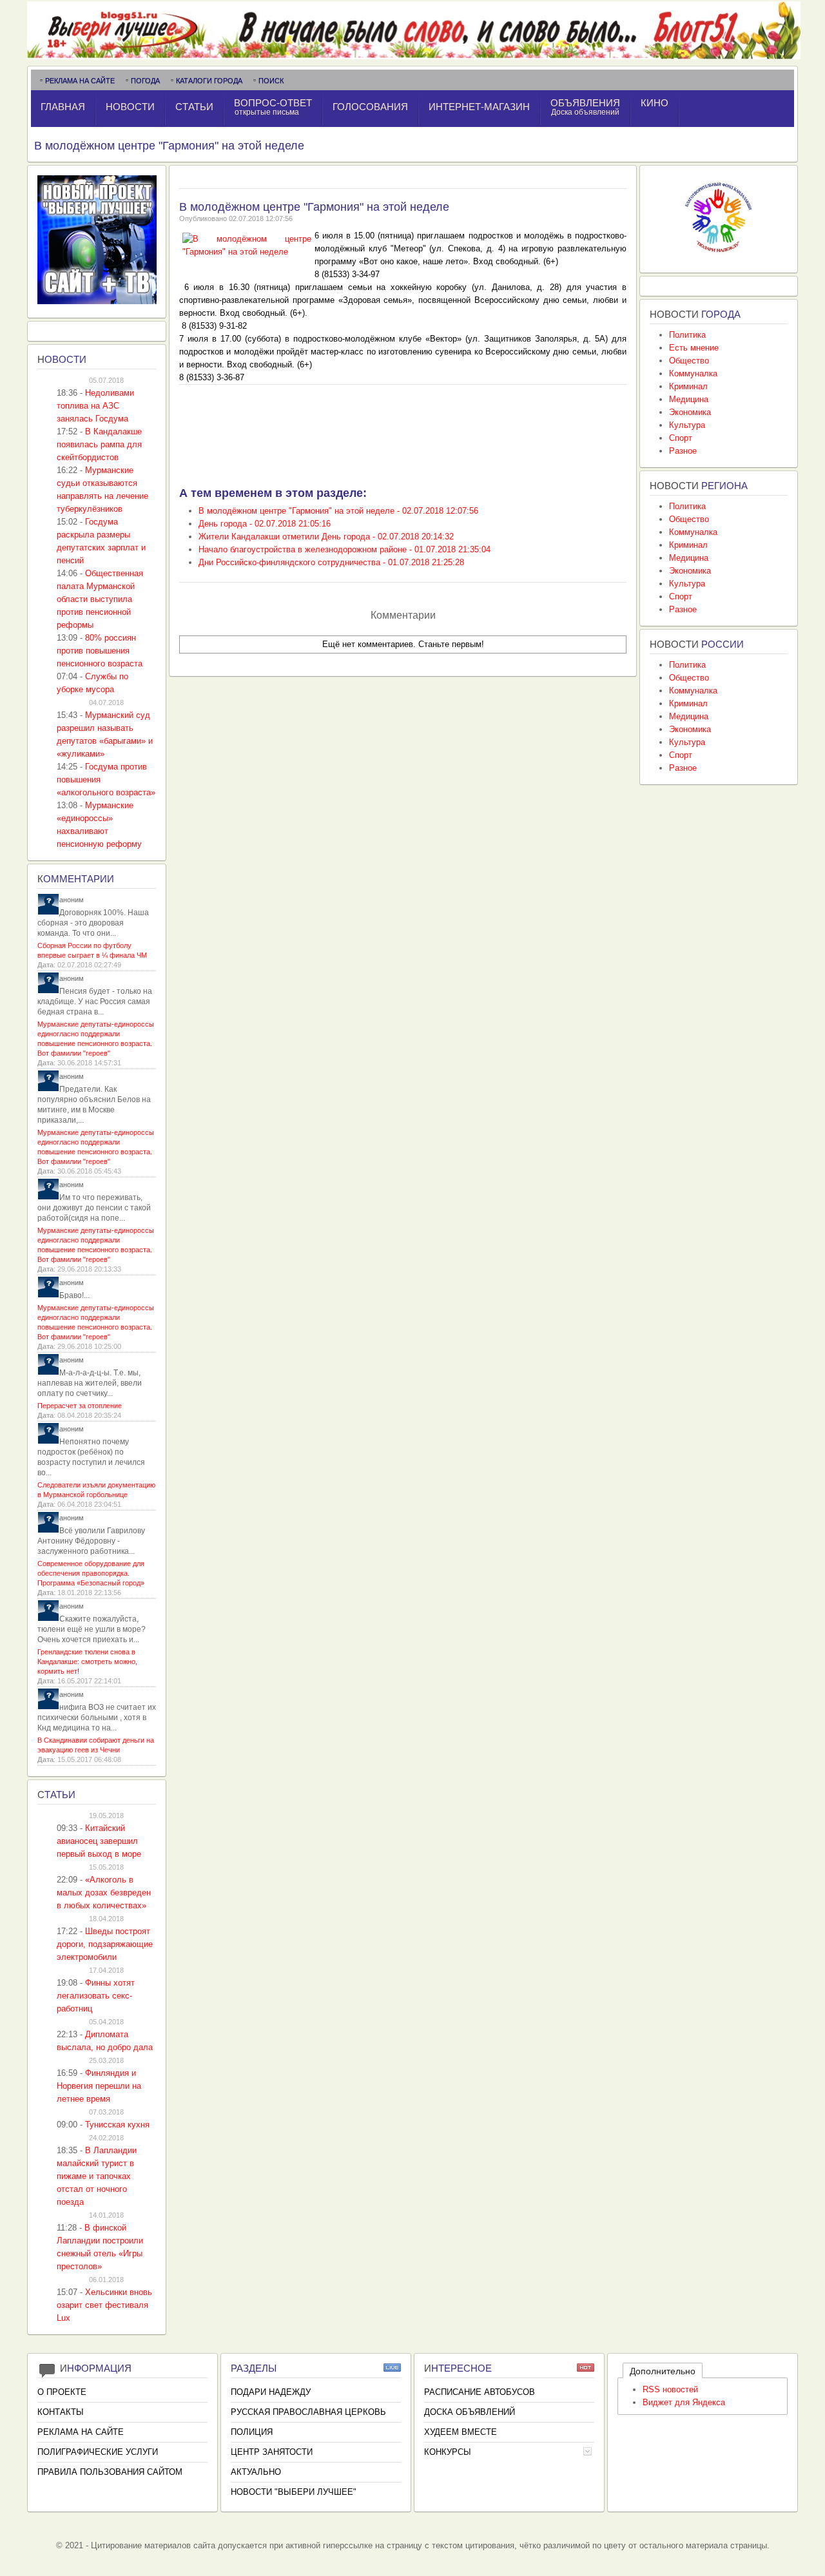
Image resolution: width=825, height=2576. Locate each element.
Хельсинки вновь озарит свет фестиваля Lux (104, 2305)
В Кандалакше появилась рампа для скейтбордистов (99, 444)
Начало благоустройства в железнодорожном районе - (345, 549)
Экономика (690, 412)
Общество (689, 361)
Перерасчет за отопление (80, 1406)
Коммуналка (693, 373)
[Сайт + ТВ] (97, 301)
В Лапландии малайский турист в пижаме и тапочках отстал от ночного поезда (97, 2176)
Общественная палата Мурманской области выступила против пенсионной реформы (100, 599)
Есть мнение (694, 348)
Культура (687, 425)
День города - (265, 524)
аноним (72, 900)
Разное (683, 451)
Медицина (689, 399)
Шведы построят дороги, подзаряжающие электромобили (105, 1944)
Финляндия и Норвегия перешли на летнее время (99, 2086)
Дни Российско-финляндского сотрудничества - (331, 562)
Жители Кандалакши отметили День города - (326, 537)
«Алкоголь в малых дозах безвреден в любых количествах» (104, 1893)
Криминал (688, 386)
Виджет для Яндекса (684, 2402)
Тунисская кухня (117, 2125)
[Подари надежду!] (719, 256)
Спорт (681, 438)
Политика (687, 335)
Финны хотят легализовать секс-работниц (96, 1996)
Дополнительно (663, 2371)
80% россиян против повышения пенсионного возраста (100, 651)
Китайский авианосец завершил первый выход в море (99, 1841)
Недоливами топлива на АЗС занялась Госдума (95, 406)
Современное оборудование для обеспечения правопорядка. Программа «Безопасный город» (91, 1573)
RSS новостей (670, 2389)
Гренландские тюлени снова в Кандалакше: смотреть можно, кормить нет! (87, 1661)
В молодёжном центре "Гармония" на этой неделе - (338, 511)
